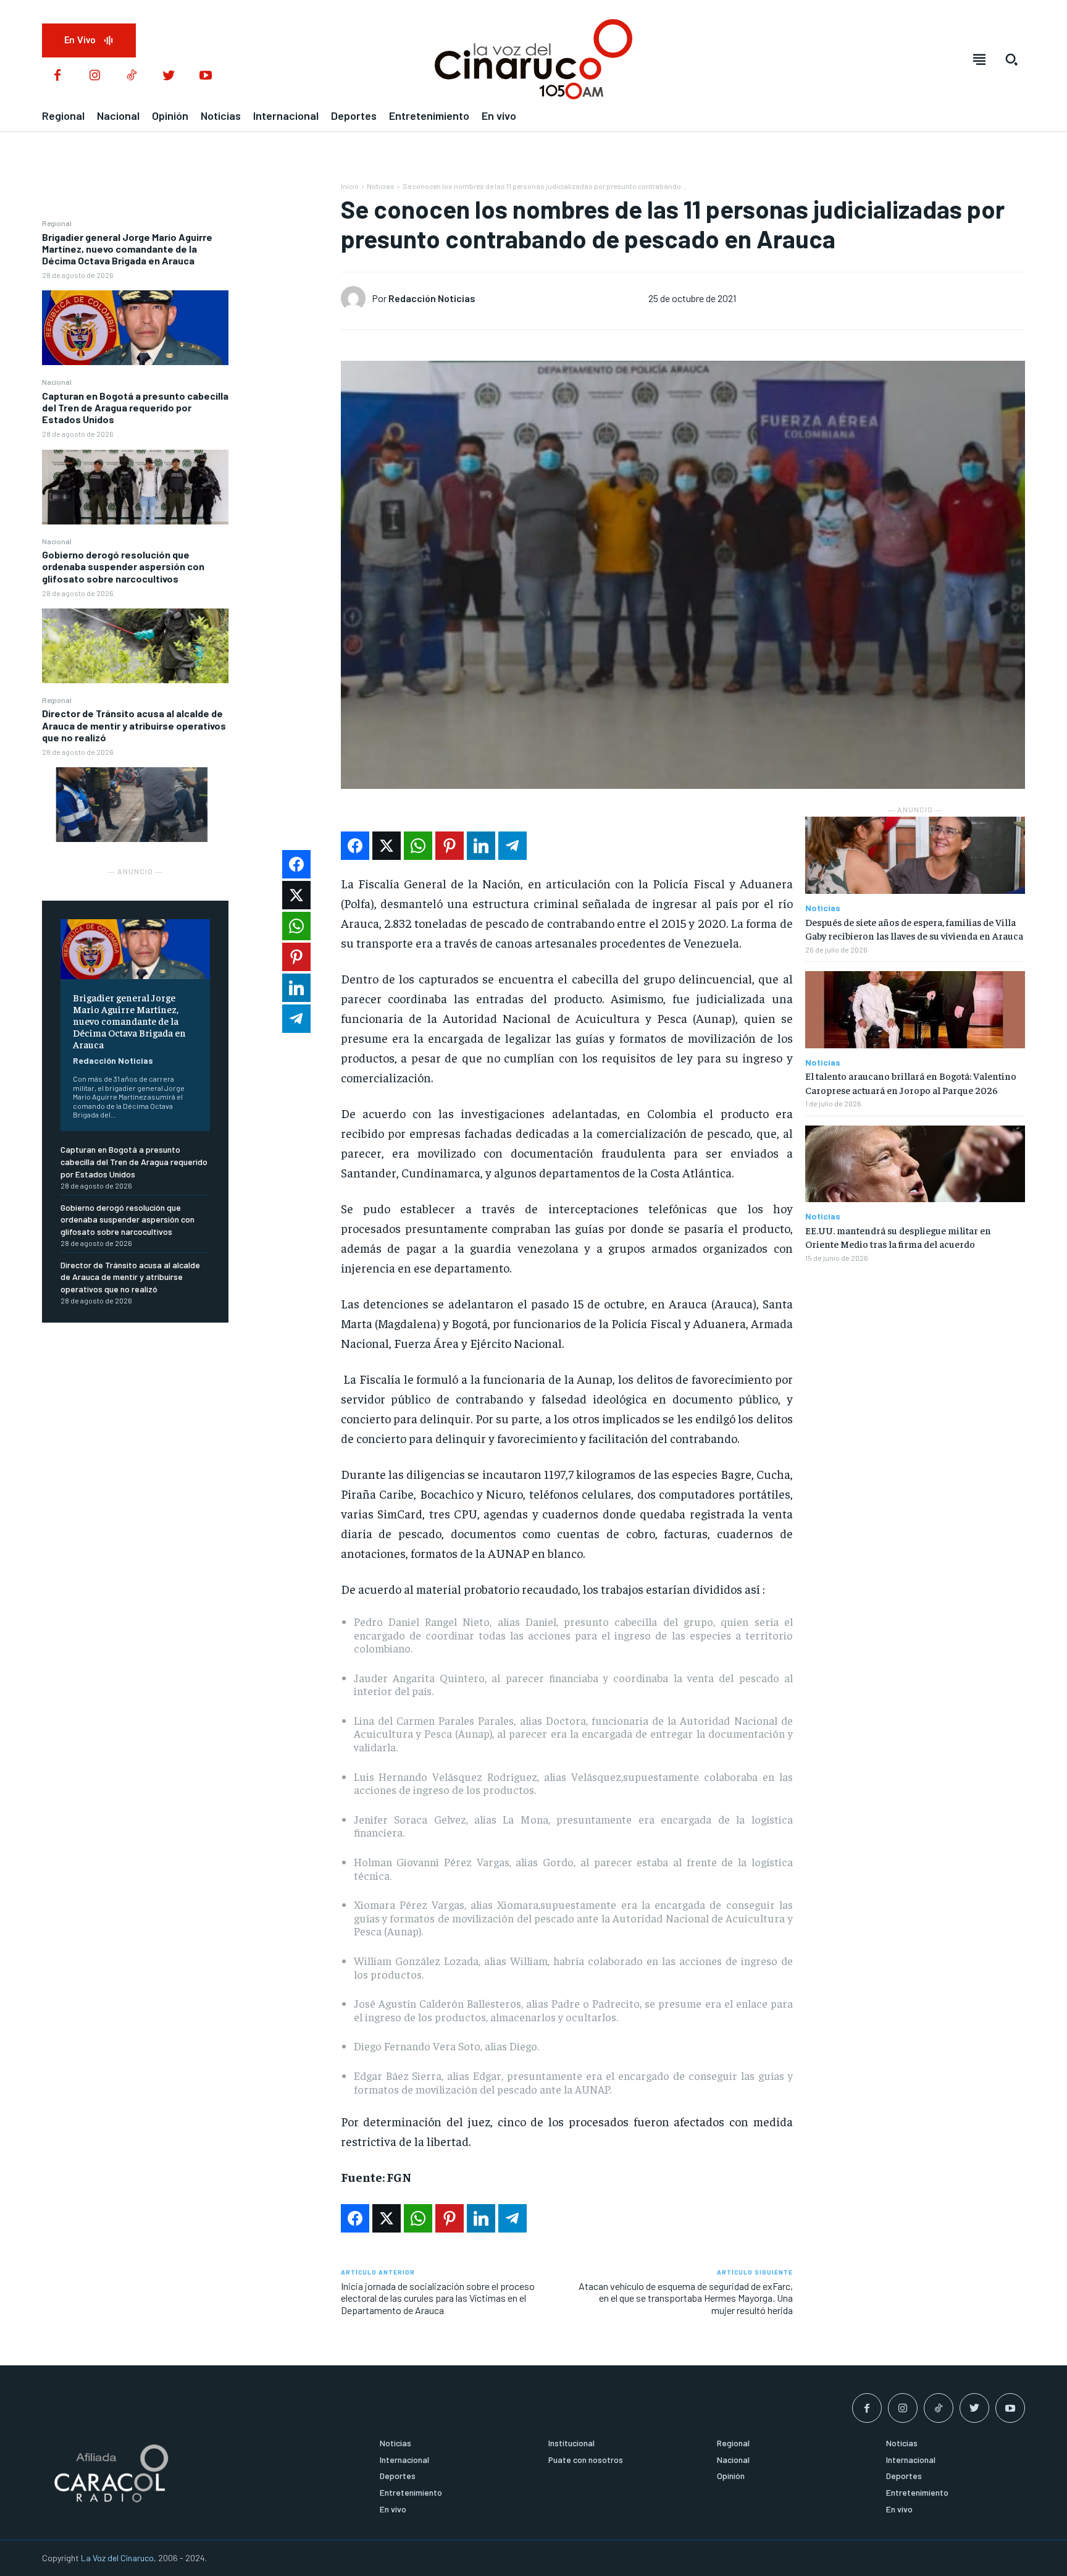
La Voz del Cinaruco (117, 2558)
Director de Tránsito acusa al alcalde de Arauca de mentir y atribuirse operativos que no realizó (134, 725)
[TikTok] (132, 76)
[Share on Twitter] (387, 846)
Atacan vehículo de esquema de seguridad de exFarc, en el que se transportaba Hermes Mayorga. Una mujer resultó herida (686, 2298)
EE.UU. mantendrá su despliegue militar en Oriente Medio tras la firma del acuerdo (898, 1237)
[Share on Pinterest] (450, 846)
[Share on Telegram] (513, 846)
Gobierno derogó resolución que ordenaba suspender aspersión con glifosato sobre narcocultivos (123, 566)
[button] (1011, 59)
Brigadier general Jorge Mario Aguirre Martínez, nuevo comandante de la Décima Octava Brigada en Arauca (127, 249)
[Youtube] (206, 76)
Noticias (381, 186)
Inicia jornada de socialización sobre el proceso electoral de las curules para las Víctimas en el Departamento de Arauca (438, 2298)
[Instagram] (94, 76)
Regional (57, 223)
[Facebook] (57, 76)
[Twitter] (169, 76)
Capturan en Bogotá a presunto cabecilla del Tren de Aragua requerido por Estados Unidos (135, 407)
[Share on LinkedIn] (481, 846)
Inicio (350, 186)
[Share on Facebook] (355, 846)
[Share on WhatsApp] (418, 846)
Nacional (57, 382)
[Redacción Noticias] (356, 298)
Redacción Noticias (113, 1060)
